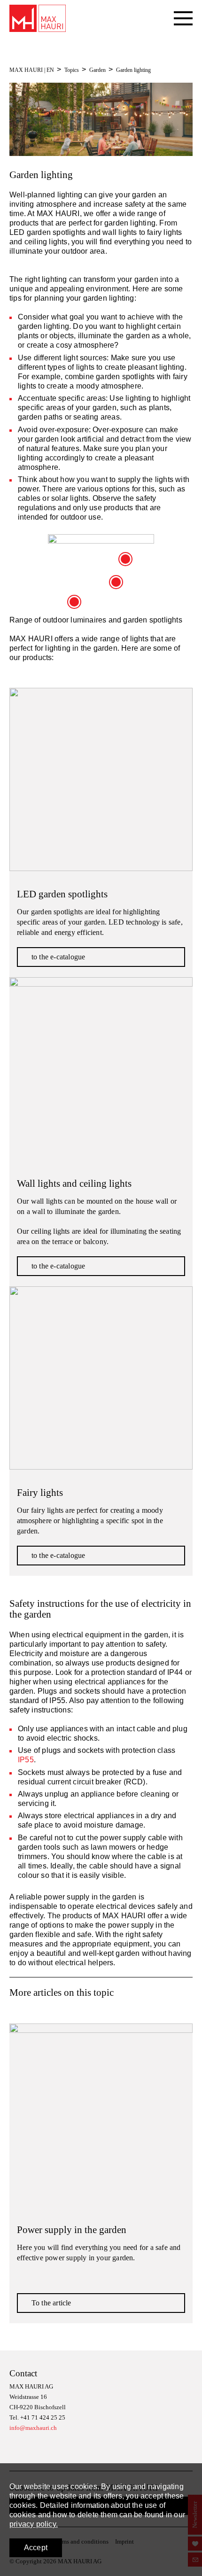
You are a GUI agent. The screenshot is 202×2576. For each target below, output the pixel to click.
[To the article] (101, 2115)
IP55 (26, 1760)
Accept (36, 2548)
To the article (51, 2303)
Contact (23, 2373)
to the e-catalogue (58, 957)
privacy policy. (34, 2524)
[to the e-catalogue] (101, 779)
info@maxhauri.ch (33, 2428)
